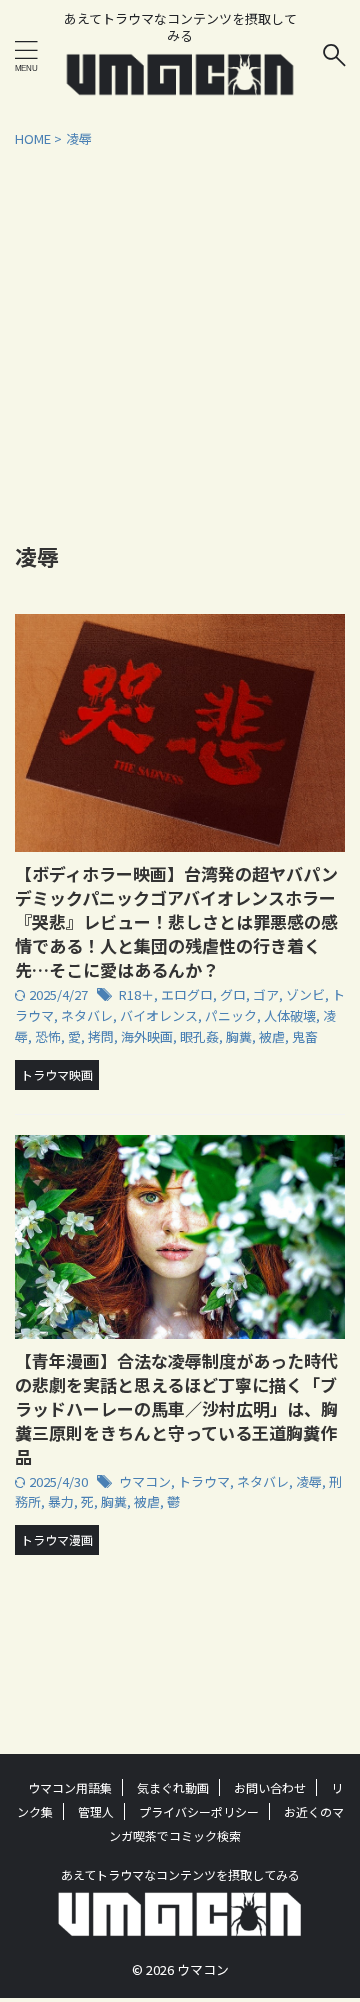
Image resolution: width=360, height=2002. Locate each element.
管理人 (96, 1811)
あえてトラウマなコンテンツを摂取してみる (180, 1874)
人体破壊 (290, 1015)
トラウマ (204, 1481)
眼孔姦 (199, 1036)
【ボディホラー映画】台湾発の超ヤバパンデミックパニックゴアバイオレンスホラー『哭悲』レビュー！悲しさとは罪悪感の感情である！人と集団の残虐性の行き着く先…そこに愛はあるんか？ (176, 921)
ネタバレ (87, 1015)
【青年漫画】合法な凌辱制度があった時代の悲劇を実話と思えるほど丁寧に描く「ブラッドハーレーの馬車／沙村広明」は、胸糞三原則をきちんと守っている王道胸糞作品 (176, 1408)
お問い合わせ (270, 1787)
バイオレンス (159, 1015)
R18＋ (136, 994)
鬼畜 (305, 1036)
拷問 (101, 1036)
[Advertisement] (180, 339)
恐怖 (48, 1036)
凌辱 (309, 1481)
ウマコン (145, 1481)
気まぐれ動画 (173, 1787)
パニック (231, 1015)
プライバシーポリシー (199, 1811)
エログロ (187, 994)
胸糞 (239, 1036)
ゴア (266, 994)
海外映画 (147, 1036)
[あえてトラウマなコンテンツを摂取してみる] (180, 84)
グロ (233, 994)
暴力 (61, 1501)
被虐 (272, 1036)
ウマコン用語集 (70, 1787)
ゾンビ (305, 994)
